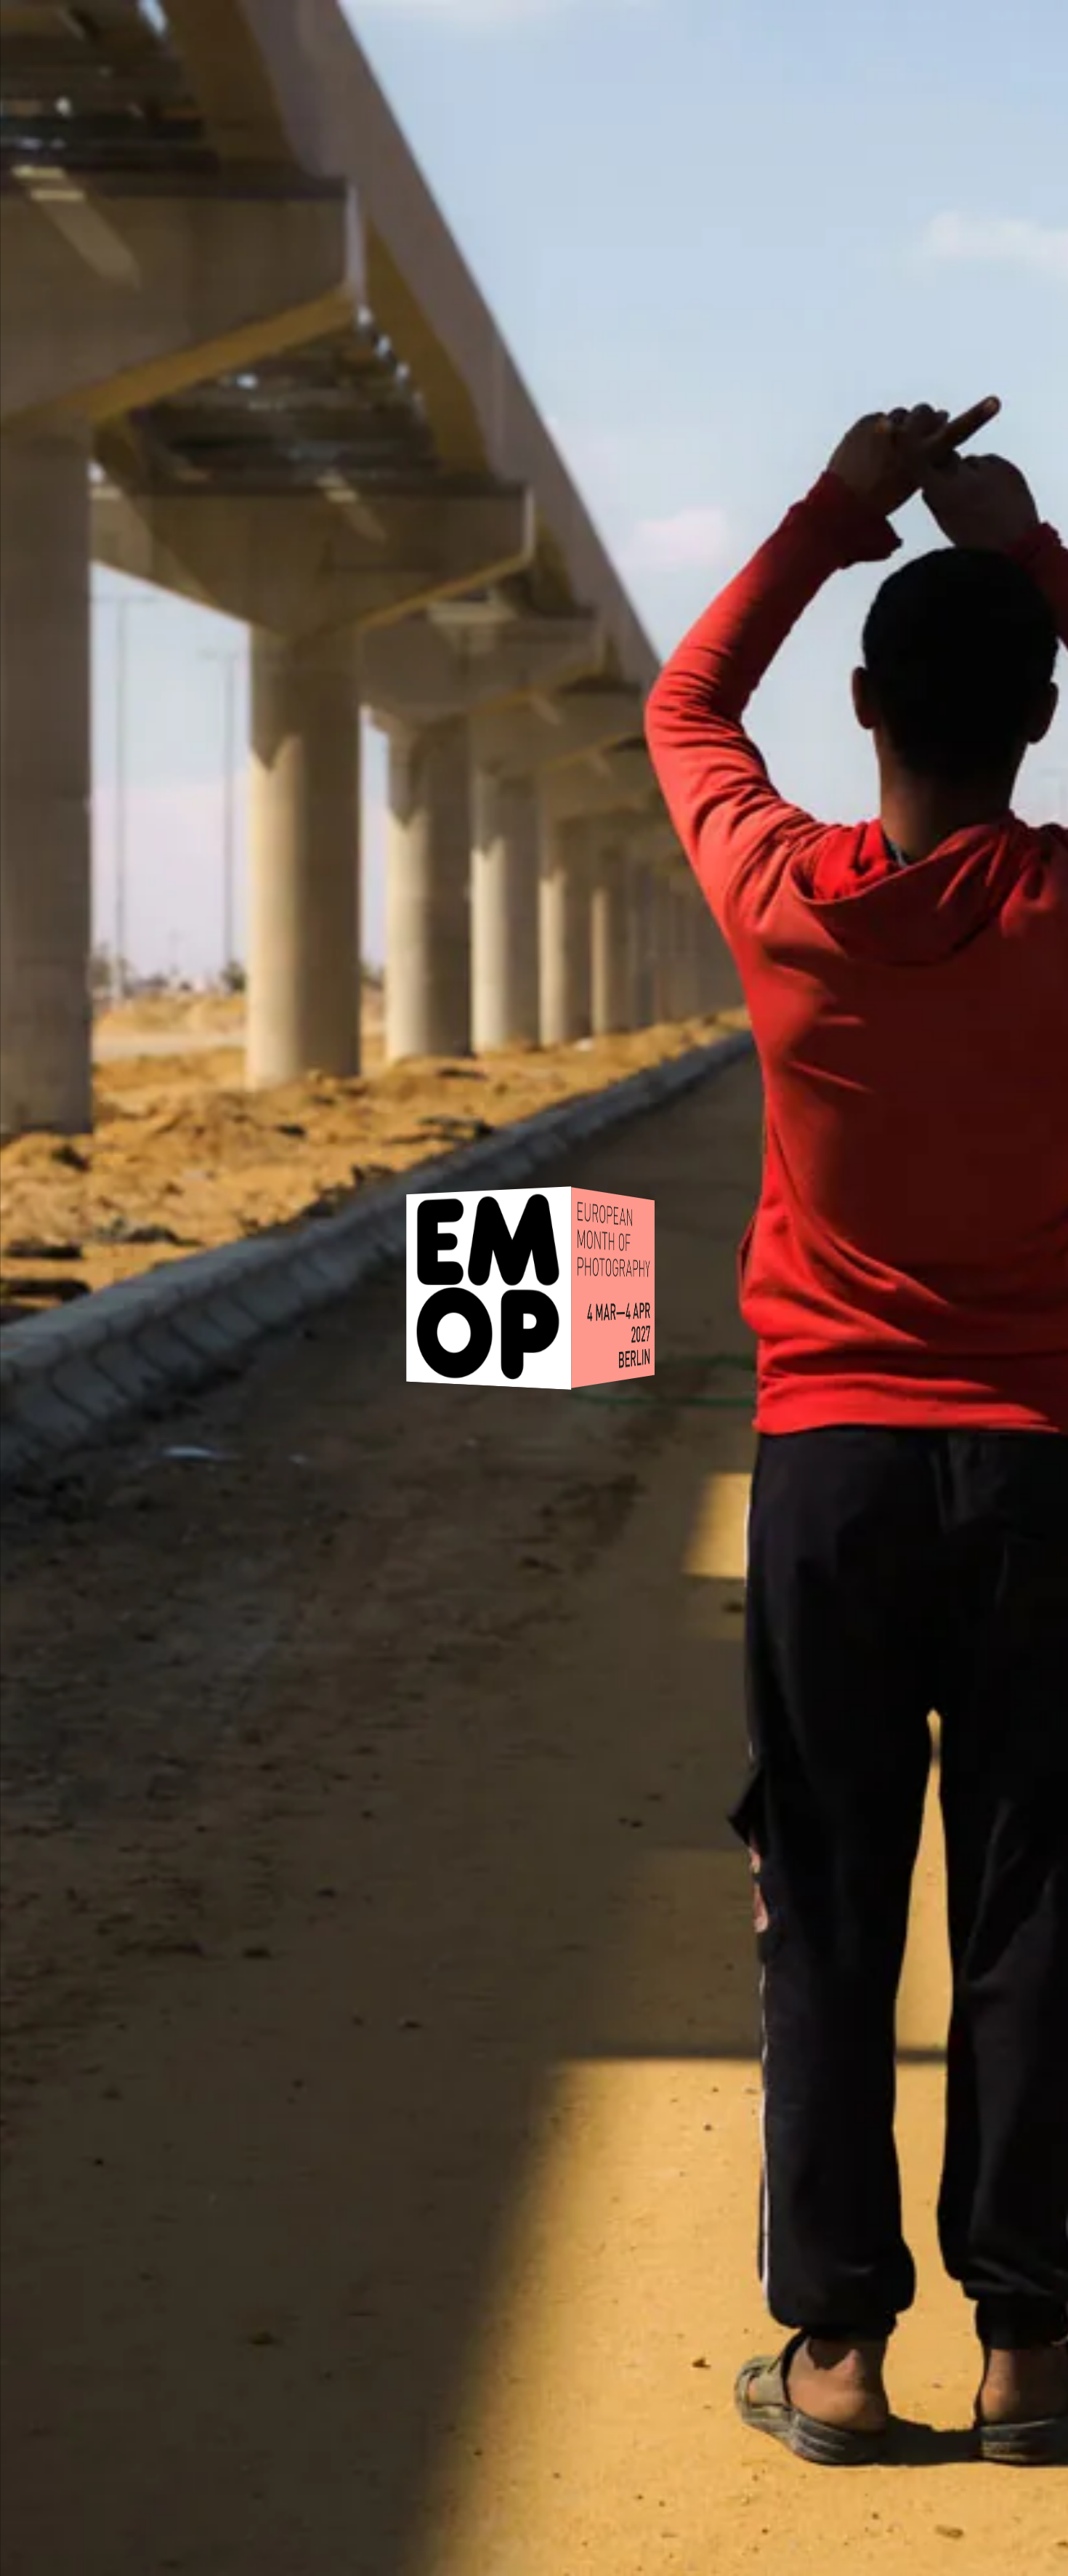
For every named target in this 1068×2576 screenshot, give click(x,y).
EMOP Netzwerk (966, 45)
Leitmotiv (219, 45)
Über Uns (796, 45)
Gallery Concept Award (583, 45)
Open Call (364, 45)
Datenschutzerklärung (694, 2429)
